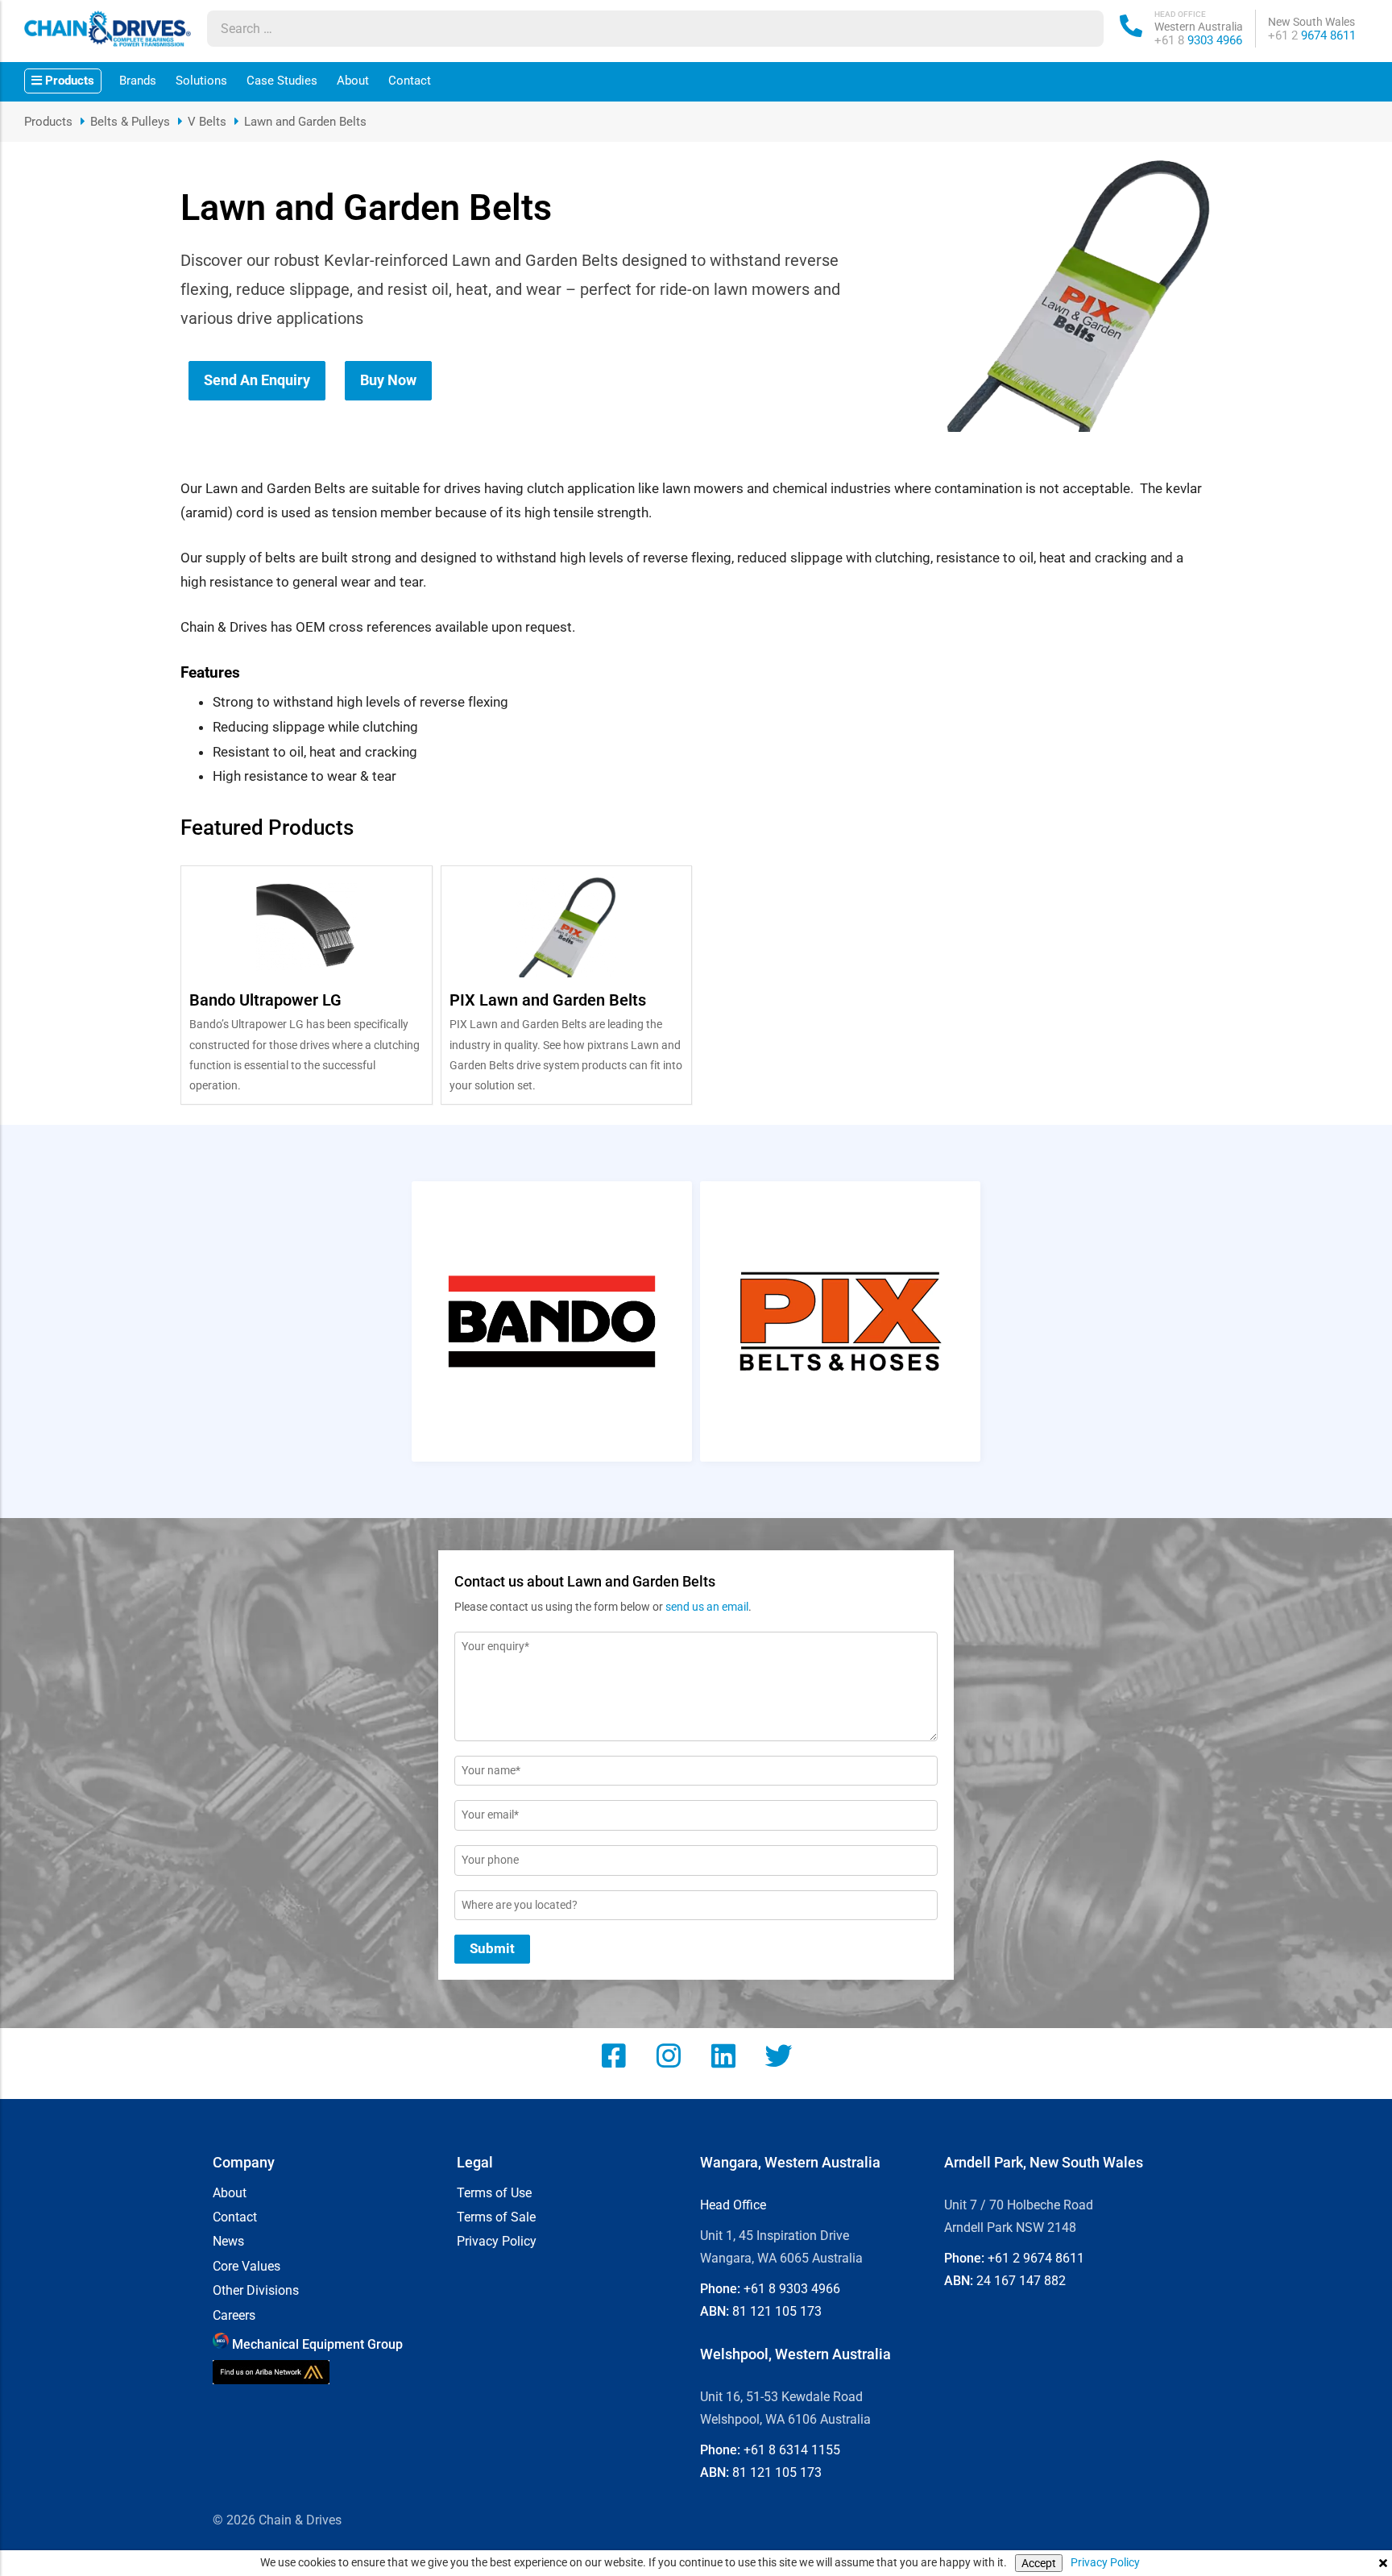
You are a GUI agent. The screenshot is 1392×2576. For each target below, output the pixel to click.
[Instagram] (669, 2055)
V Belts (207, 122)
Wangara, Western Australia (790, 2162)
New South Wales (1311, 22)
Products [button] (68, 81)
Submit (492, 1948)
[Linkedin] (723, 2055)
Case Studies (282, 81)
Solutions (201, 81)
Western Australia (1199, 27)
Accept (1039, 2563)
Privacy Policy (1105, 2562)
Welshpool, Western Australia (795, 2354)
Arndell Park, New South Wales (1044, 2162)
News (228, 2242)
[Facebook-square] (614, 2055)
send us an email (707, 1607)
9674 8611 (1312, 35)
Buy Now (388, 380)
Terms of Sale (496, 2217)
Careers (234, 2316)
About (353, 81)
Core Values (246, 2267)
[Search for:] (640, 29)
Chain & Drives (300, 2520)
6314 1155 (792, 2450)
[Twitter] (778, 2055)
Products (48, 122)
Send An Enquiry (257, 380)
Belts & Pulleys (130, 122)
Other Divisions (256, 2291)
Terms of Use (494, 2193)
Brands (138, 81)
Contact (410, 81)
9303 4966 (1198, 40)
